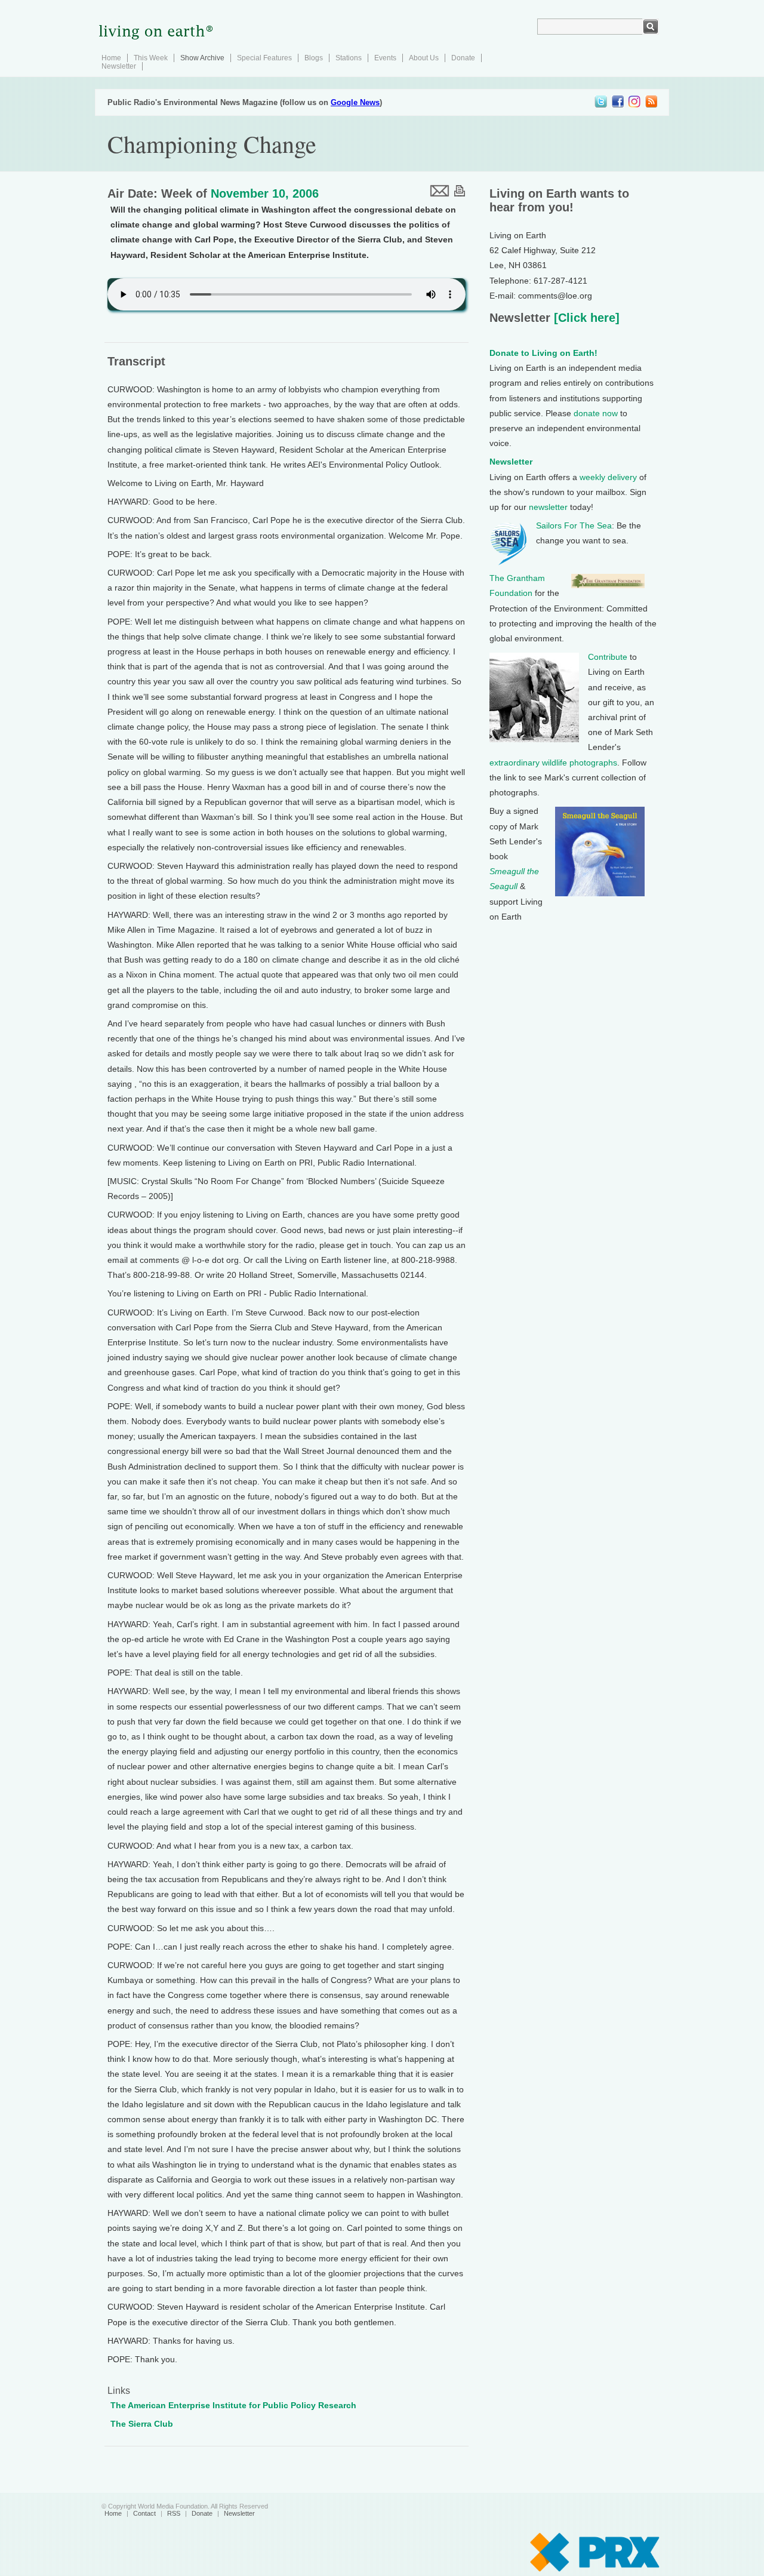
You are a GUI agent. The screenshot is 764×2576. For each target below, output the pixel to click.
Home (111, 58)
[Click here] (585, 318)
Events (385, 58)
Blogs (314, 58)
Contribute (608, 657)
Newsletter (119, 66)
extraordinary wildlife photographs (553, 763)
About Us (424, 58)
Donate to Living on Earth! (543, 353)
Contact (144, 2513)
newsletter (548, 507)
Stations (349, 58)
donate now (596, 413)
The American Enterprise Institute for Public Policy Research (233, 2405)
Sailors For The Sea (574, 525)
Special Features (264, 58)
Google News (355, 102)
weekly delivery (608, 477)
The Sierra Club (142, 2424)
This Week (151, 58)
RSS (174, 2513)
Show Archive (202, 58)
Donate (463, 58)
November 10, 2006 (265, 193)
